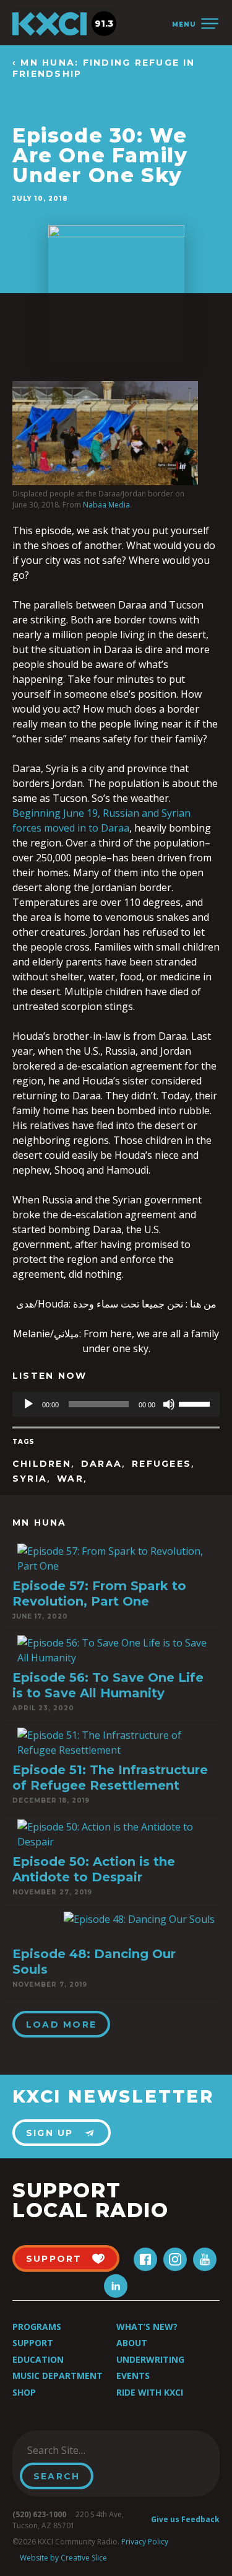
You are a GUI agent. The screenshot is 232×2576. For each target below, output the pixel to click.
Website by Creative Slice (63, 2558)
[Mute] (169, 1404)
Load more (61, 2024)
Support (33, 2343)
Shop (24, 2392)
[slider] (196, 1403)
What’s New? (147, 2327)
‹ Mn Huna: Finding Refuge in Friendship (104, 68)
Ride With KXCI (150, 2392)
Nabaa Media (106, 505)
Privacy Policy (145, 2542)
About (132, 2343)
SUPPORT (54, 2259)
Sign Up (50, 2133)
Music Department (58, 2376)
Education (38, 2359)
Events (133, 2376)
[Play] (28, 1404)
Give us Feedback (185, 2519)
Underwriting (150, 2359)
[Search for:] (83, 2450)
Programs (37, 2327)
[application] (116, 1404)
